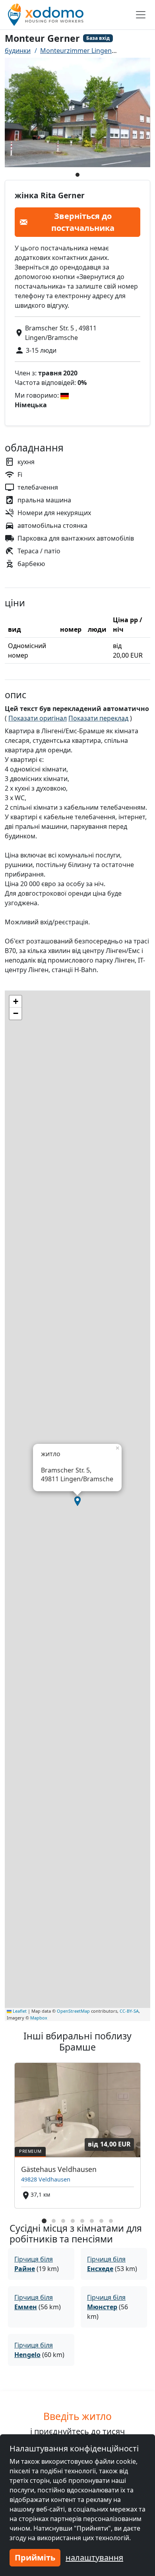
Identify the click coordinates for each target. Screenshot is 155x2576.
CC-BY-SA (129, 2011)
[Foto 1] (77, 175)
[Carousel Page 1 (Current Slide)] (44, 2221)
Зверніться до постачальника (83, 222)
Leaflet (19, 2011)
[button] (77, 1501)
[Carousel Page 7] (101, 2221)
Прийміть (35, 2557)
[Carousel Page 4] (73, 2221)
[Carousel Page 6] (92, 2221)
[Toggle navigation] (141, 15)
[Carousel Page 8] (111, 2221)
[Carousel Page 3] (63, 2221)
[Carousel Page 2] (54, 2221)
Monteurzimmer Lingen (76, 51)
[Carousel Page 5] (82, 2221)
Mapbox (39, 2018)
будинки (18, 51)
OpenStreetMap (73, 2011)
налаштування (94, 2557)
